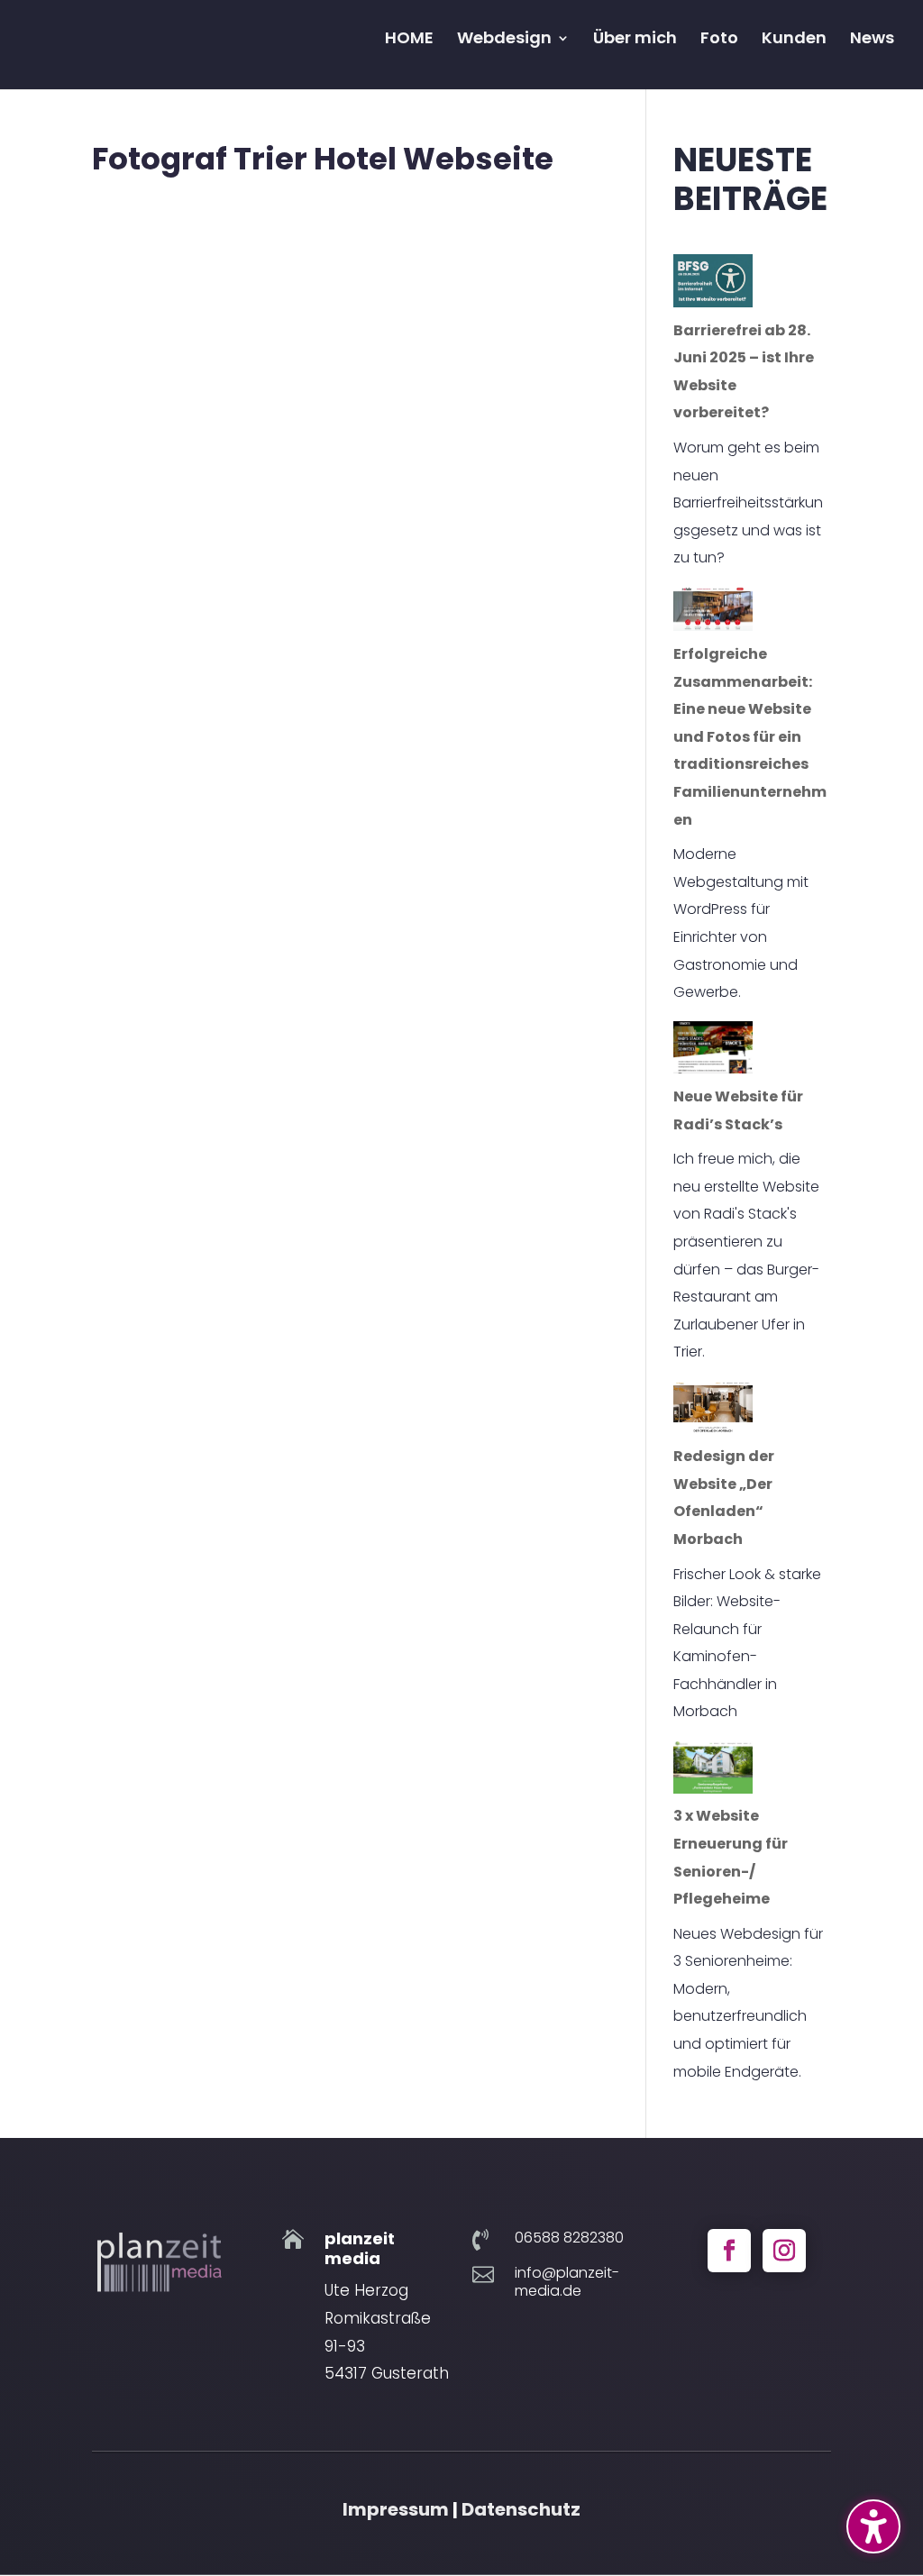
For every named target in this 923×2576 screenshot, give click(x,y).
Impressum (396, 2509)
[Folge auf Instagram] (784, 2251)
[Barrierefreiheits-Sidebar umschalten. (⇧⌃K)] (873, 2526)
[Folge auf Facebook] (729, 2251)
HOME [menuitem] (409, 40)
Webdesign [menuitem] (504, 40)
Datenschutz (521, 2509)
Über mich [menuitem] (635, 40)
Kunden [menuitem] (794, 40)
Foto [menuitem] (719, 40)
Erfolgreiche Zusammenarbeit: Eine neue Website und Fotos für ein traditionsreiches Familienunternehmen (750, 737)
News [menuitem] (872, 40)
